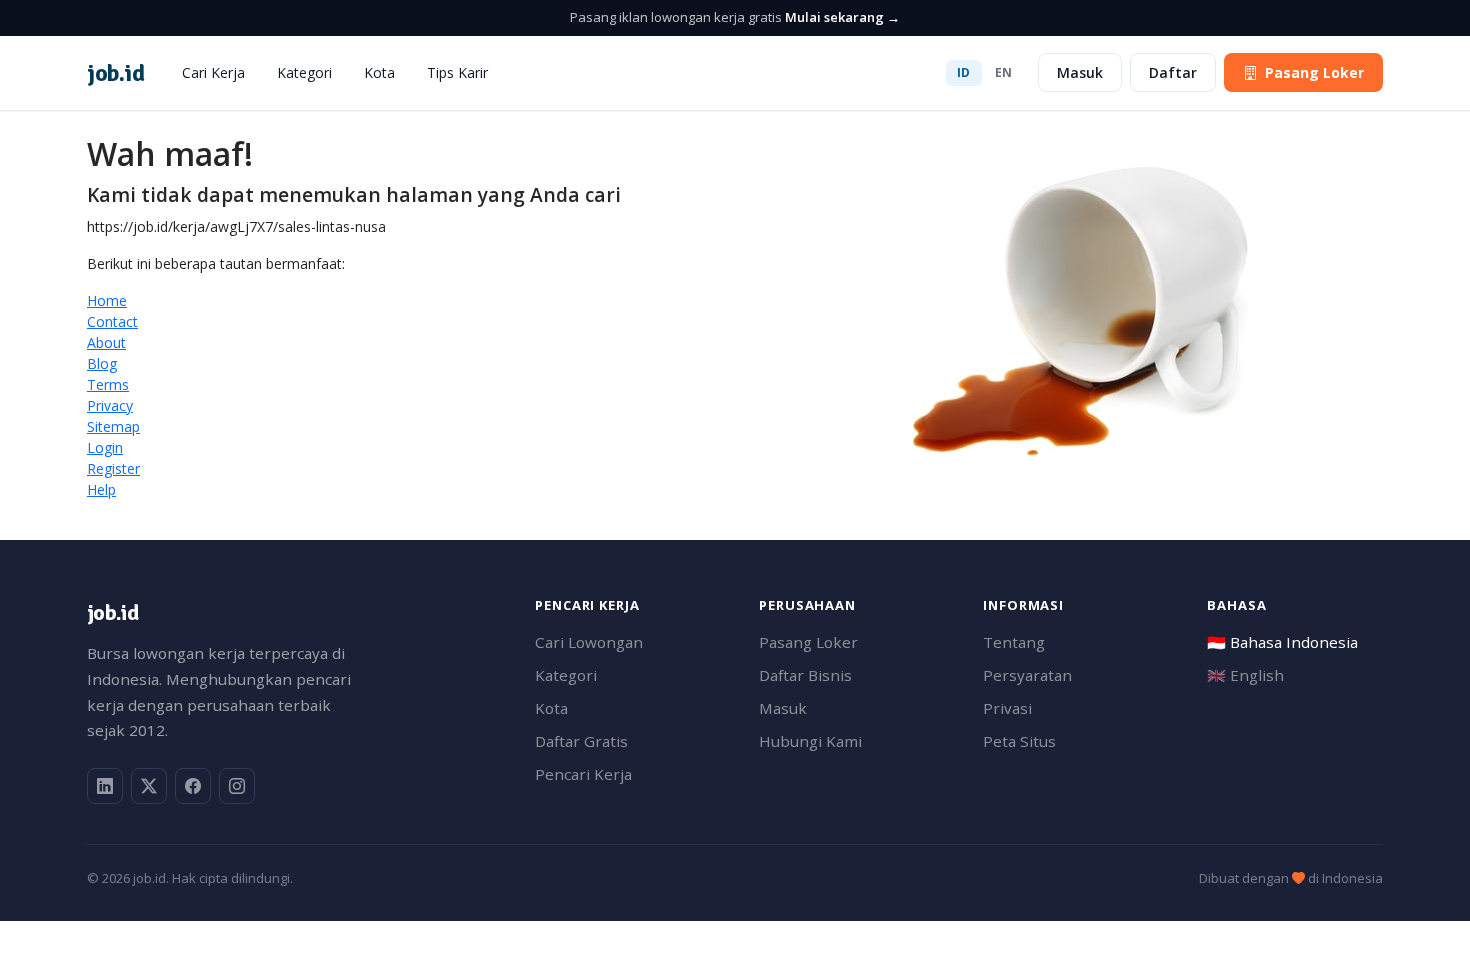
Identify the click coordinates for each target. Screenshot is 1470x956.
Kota (379, 72)
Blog (102, 363)
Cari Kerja (213, 72)
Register (113, 468)
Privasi (1007, 708)
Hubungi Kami (810, 741)
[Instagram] (237, 786)
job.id (112, 612)
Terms (108, 384)
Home (107, 300)
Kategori (304, 72)
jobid (115, 73)
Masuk (1080, 72)
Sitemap (113, 426)
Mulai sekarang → (842, 17)
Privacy (110, 405)
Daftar (1173, 72)
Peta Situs (1019, 741)
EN (1004, 72)
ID (964, 72)
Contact (112, 321)
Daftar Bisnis (805, 675)
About (106, 342)
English (1245, 675)
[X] (149, 786)
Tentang (1014, 642)
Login (105, 447)
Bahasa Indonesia (1282, 642)
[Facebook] (193, 786)
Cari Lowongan (589, 642)
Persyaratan (1027, 675)
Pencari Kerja (583, 774)
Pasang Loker (1314, 72)
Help (101, 489)
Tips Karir (457, 72)
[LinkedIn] (105, 786)
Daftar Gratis (581, 741)
